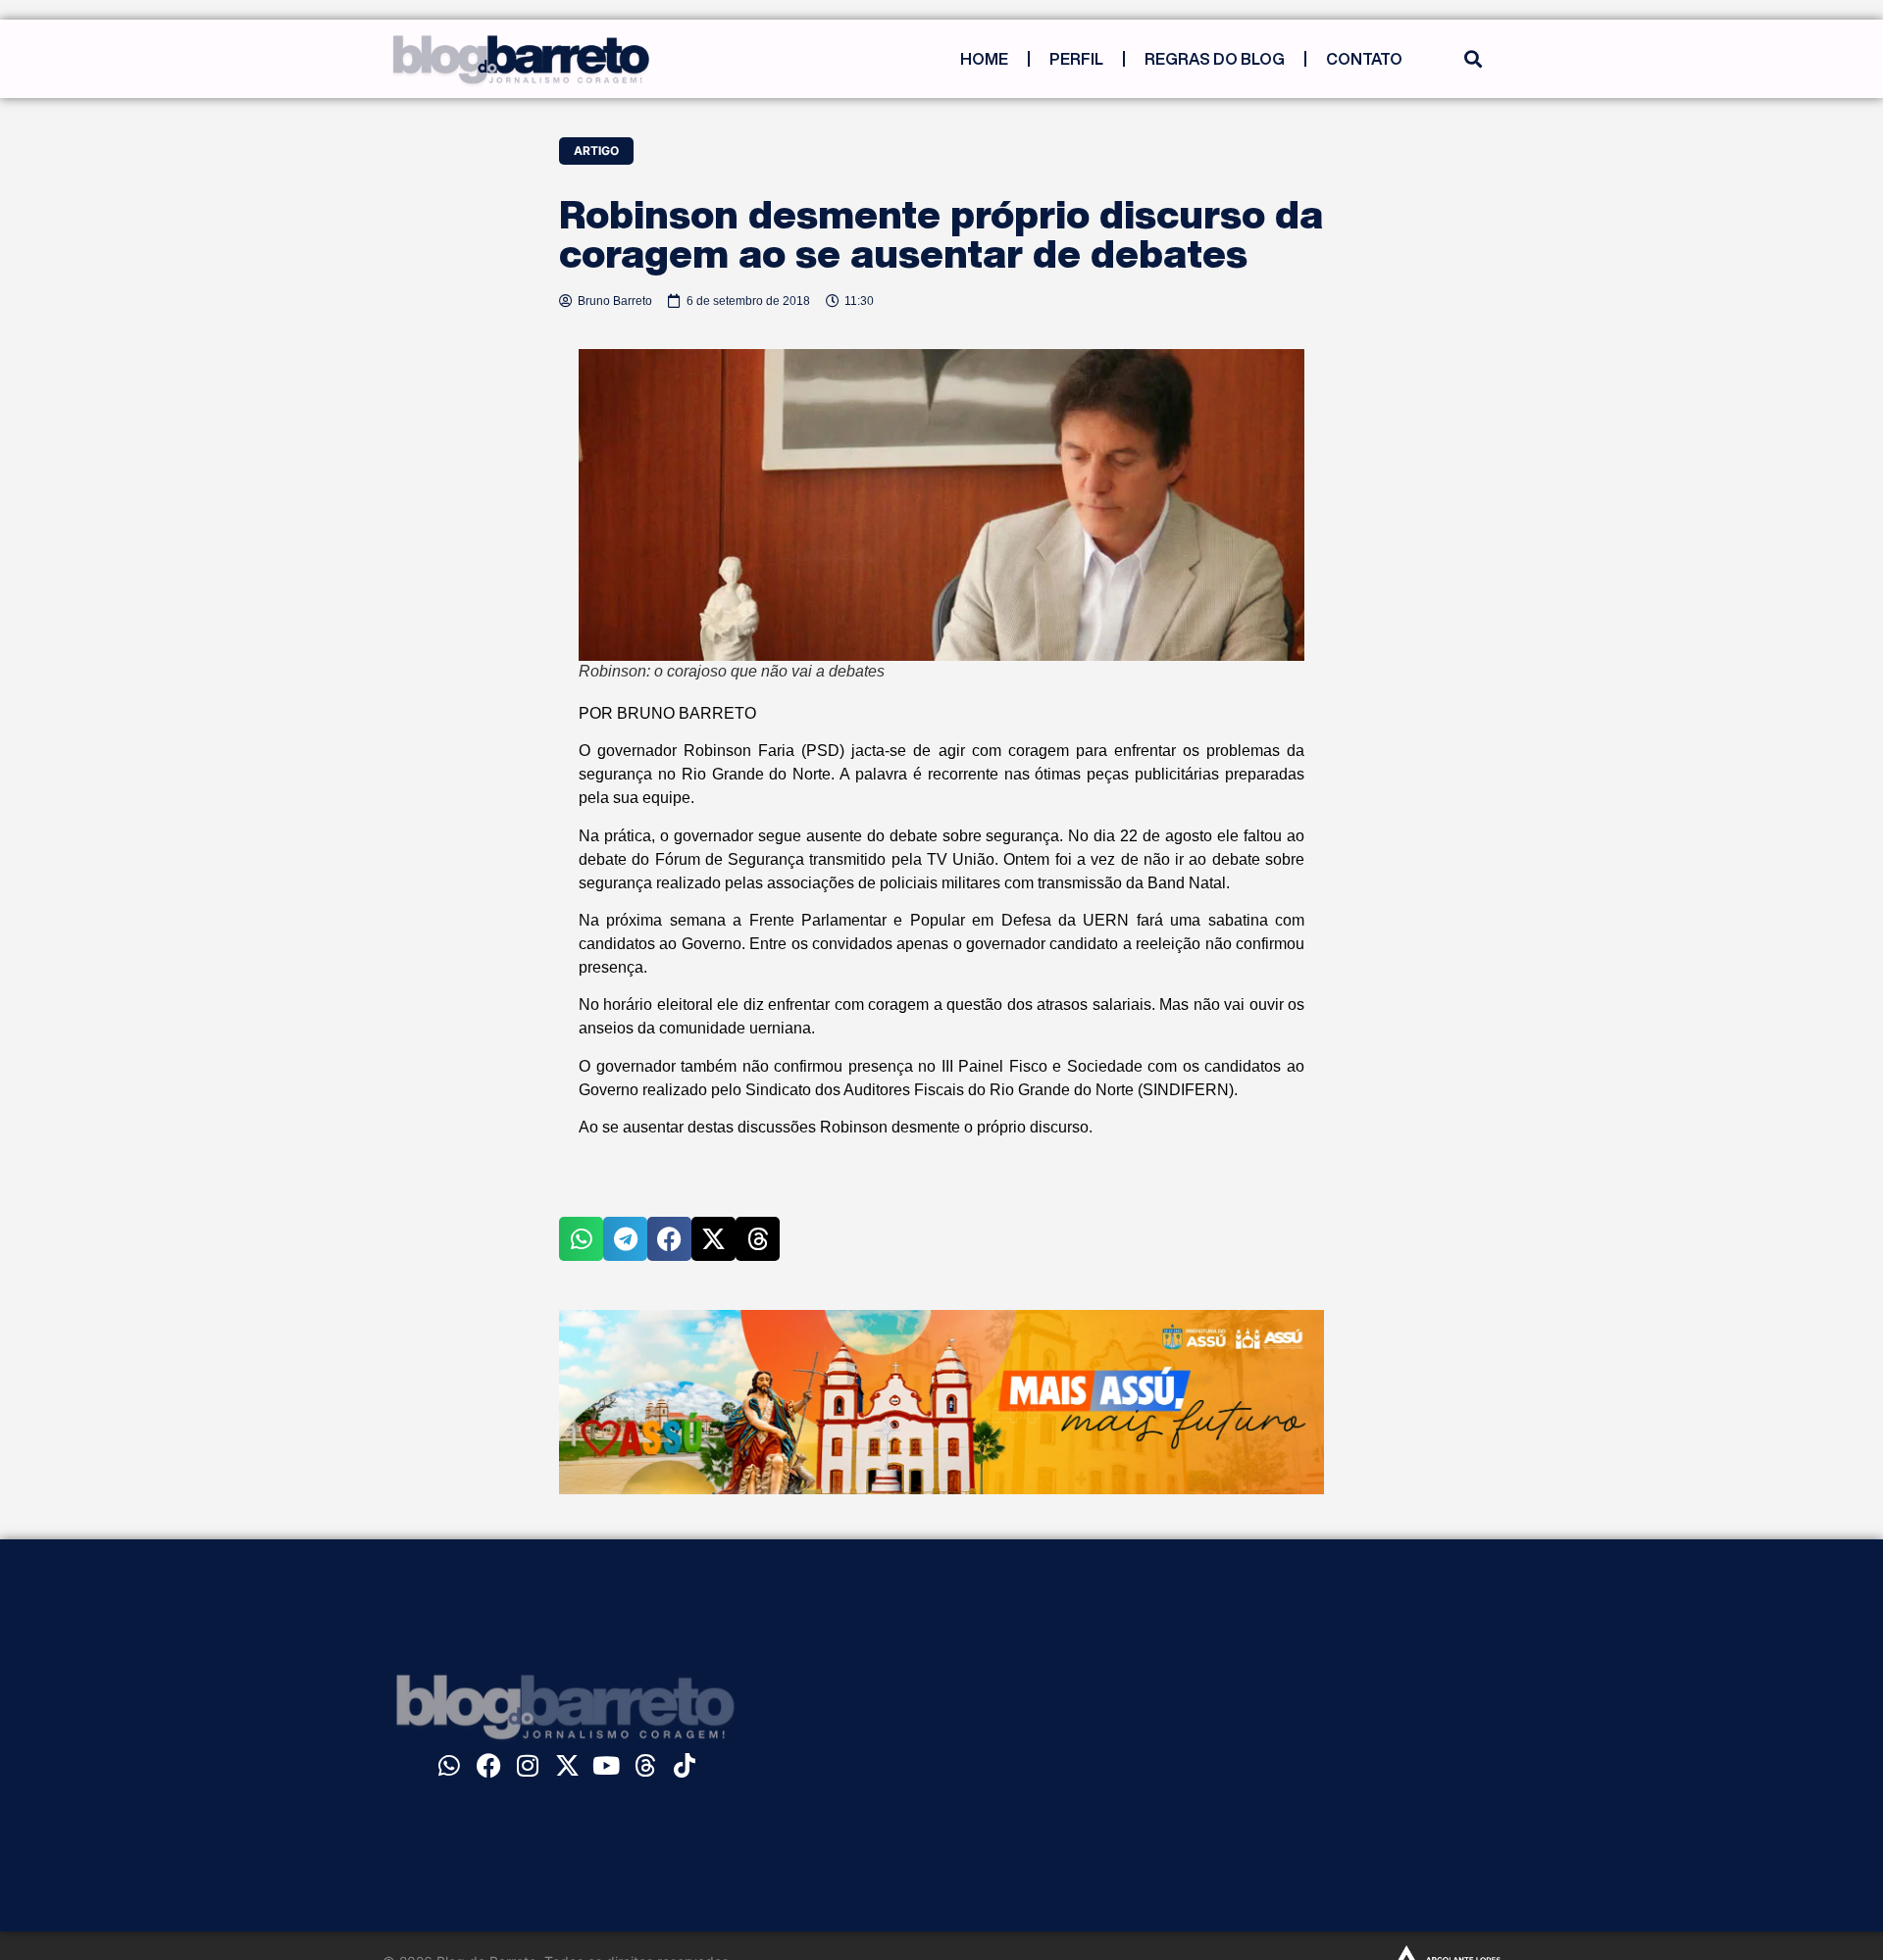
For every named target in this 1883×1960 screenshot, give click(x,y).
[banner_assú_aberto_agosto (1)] (941, 1488)
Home (984, 59)
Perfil (1076, 59)
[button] (1473, 59)
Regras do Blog (1215, 59)
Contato (1364, 59)
